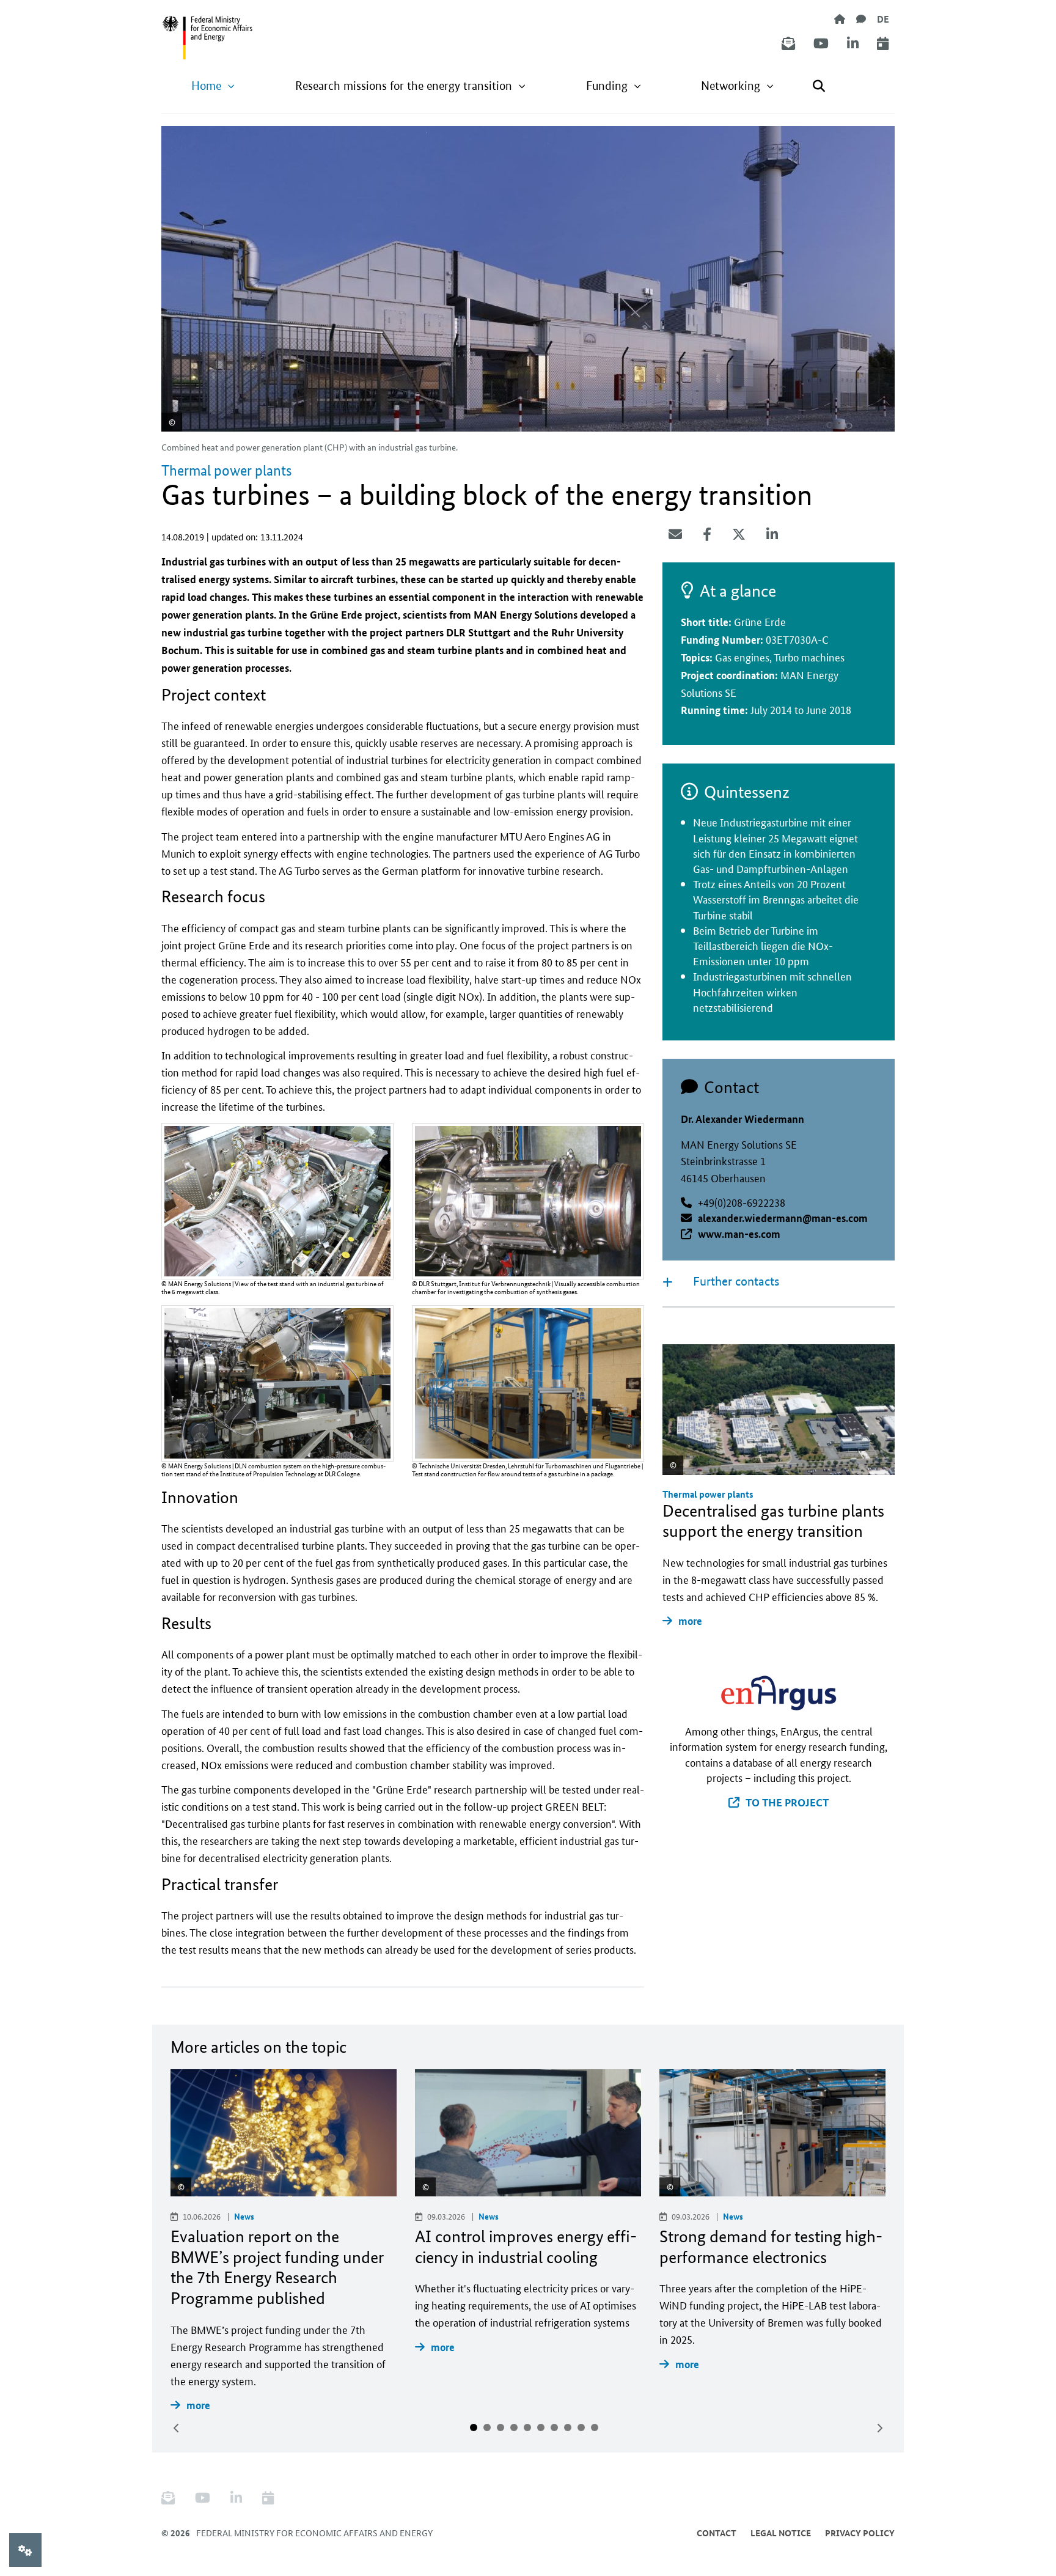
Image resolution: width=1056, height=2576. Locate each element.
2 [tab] (487, 2427)
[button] (213, 86)
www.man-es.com (739, 1234)
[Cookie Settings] (25, 2550)
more (690, 1621)
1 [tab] (474, 2427)
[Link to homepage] (207, 30)
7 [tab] (554, 2427)
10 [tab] (595, 2427)
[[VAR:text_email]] (675, 534)
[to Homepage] (840, 19)
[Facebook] (707, 534)
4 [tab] (514, 2427)
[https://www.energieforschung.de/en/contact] (861, 19)
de (883, 19)
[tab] (779, 1283)
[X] (739, 534)
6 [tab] (541, 2427)
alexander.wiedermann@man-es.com (783, 1218)
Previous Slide (177, 2428)
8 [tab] (568, 2427)
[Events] (883, 44)
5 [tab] (527, 2427)
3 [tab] (501, 2427)
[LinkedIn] (853, 44)
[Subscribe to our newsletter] (788, 44)
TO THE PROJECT (787, 1802)
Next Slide (879, 2428)
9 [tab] (581, 2427)
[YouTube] (821, 44)
